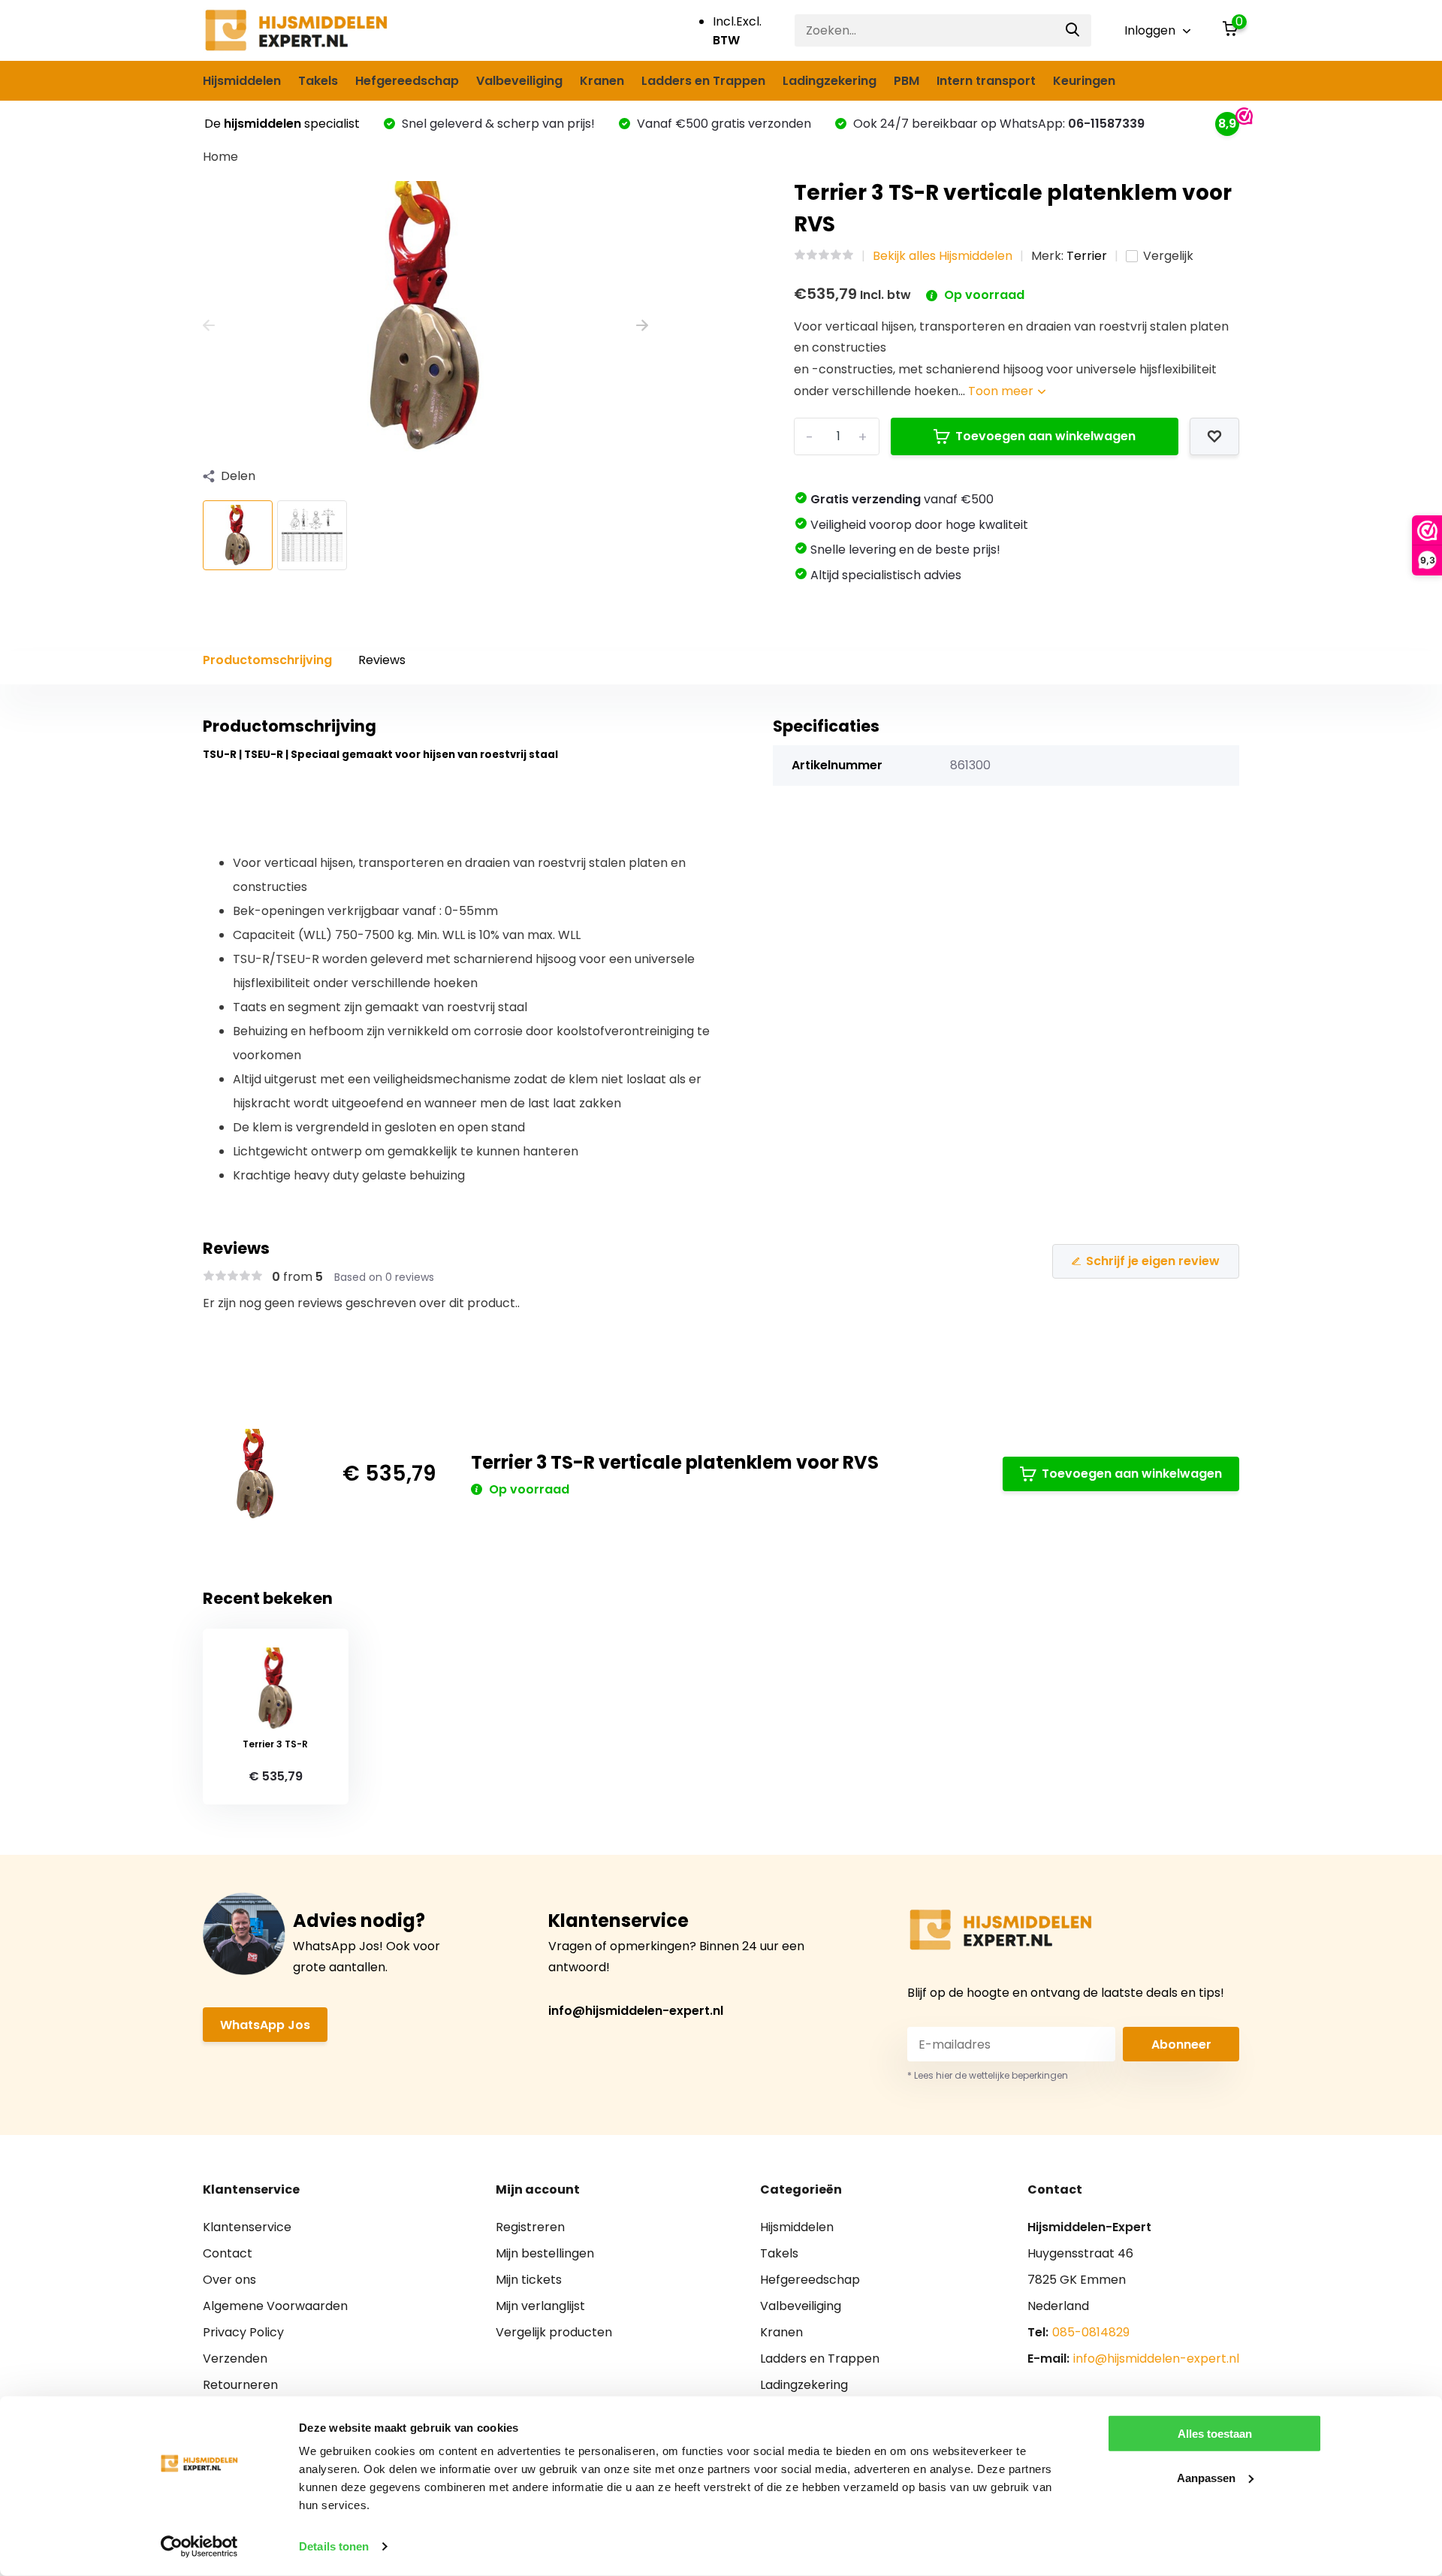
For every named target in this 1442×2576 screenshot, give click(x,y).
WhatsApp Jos (265, 2025)
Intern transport (986, 81)
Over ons (229, 2280)
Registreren (530, 2227)
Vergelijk (1168, 256)
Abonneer (1181, 2044)
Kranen (602, 81)
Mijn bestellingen (545, 2253)
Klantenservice (247, 2227)
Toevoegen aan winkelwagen (1045, 436)
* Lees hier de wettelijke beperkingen (988, 2075)
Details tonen (334, 2546)
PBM (907, 81)
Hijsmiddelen (242, 81)
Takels (318, 81)
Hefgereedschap (407, 81)
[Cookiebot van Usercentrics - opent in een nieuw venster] (199, 2547)
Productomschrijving (267, 660)
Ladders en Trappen (703, 81)
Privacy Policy (243, 2332)
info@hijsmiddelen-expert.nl (636, 2011)
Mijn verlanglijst (540, 2306)
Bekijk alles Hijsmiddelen (943, 256)
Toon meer (1002, 391)
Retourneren (240, 2385)
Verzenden (235, 2359)
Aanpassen (1206, 2477)
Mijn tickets (529, 2280)
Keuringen (1084, 81)
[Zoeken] (1073, 30)
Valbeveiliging (519, 81)
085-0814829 (1091, 2332)
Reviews (382, 660)
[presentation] (209, 326)
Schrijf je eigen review (1153, 1261)
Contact (228, 2253)
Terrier (1087, 256)
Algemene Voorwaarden (275, 2306)
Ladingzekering (830, 81)
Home (220, 157)
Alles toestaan (1215, 2434)
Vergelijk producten (554, 2332)
